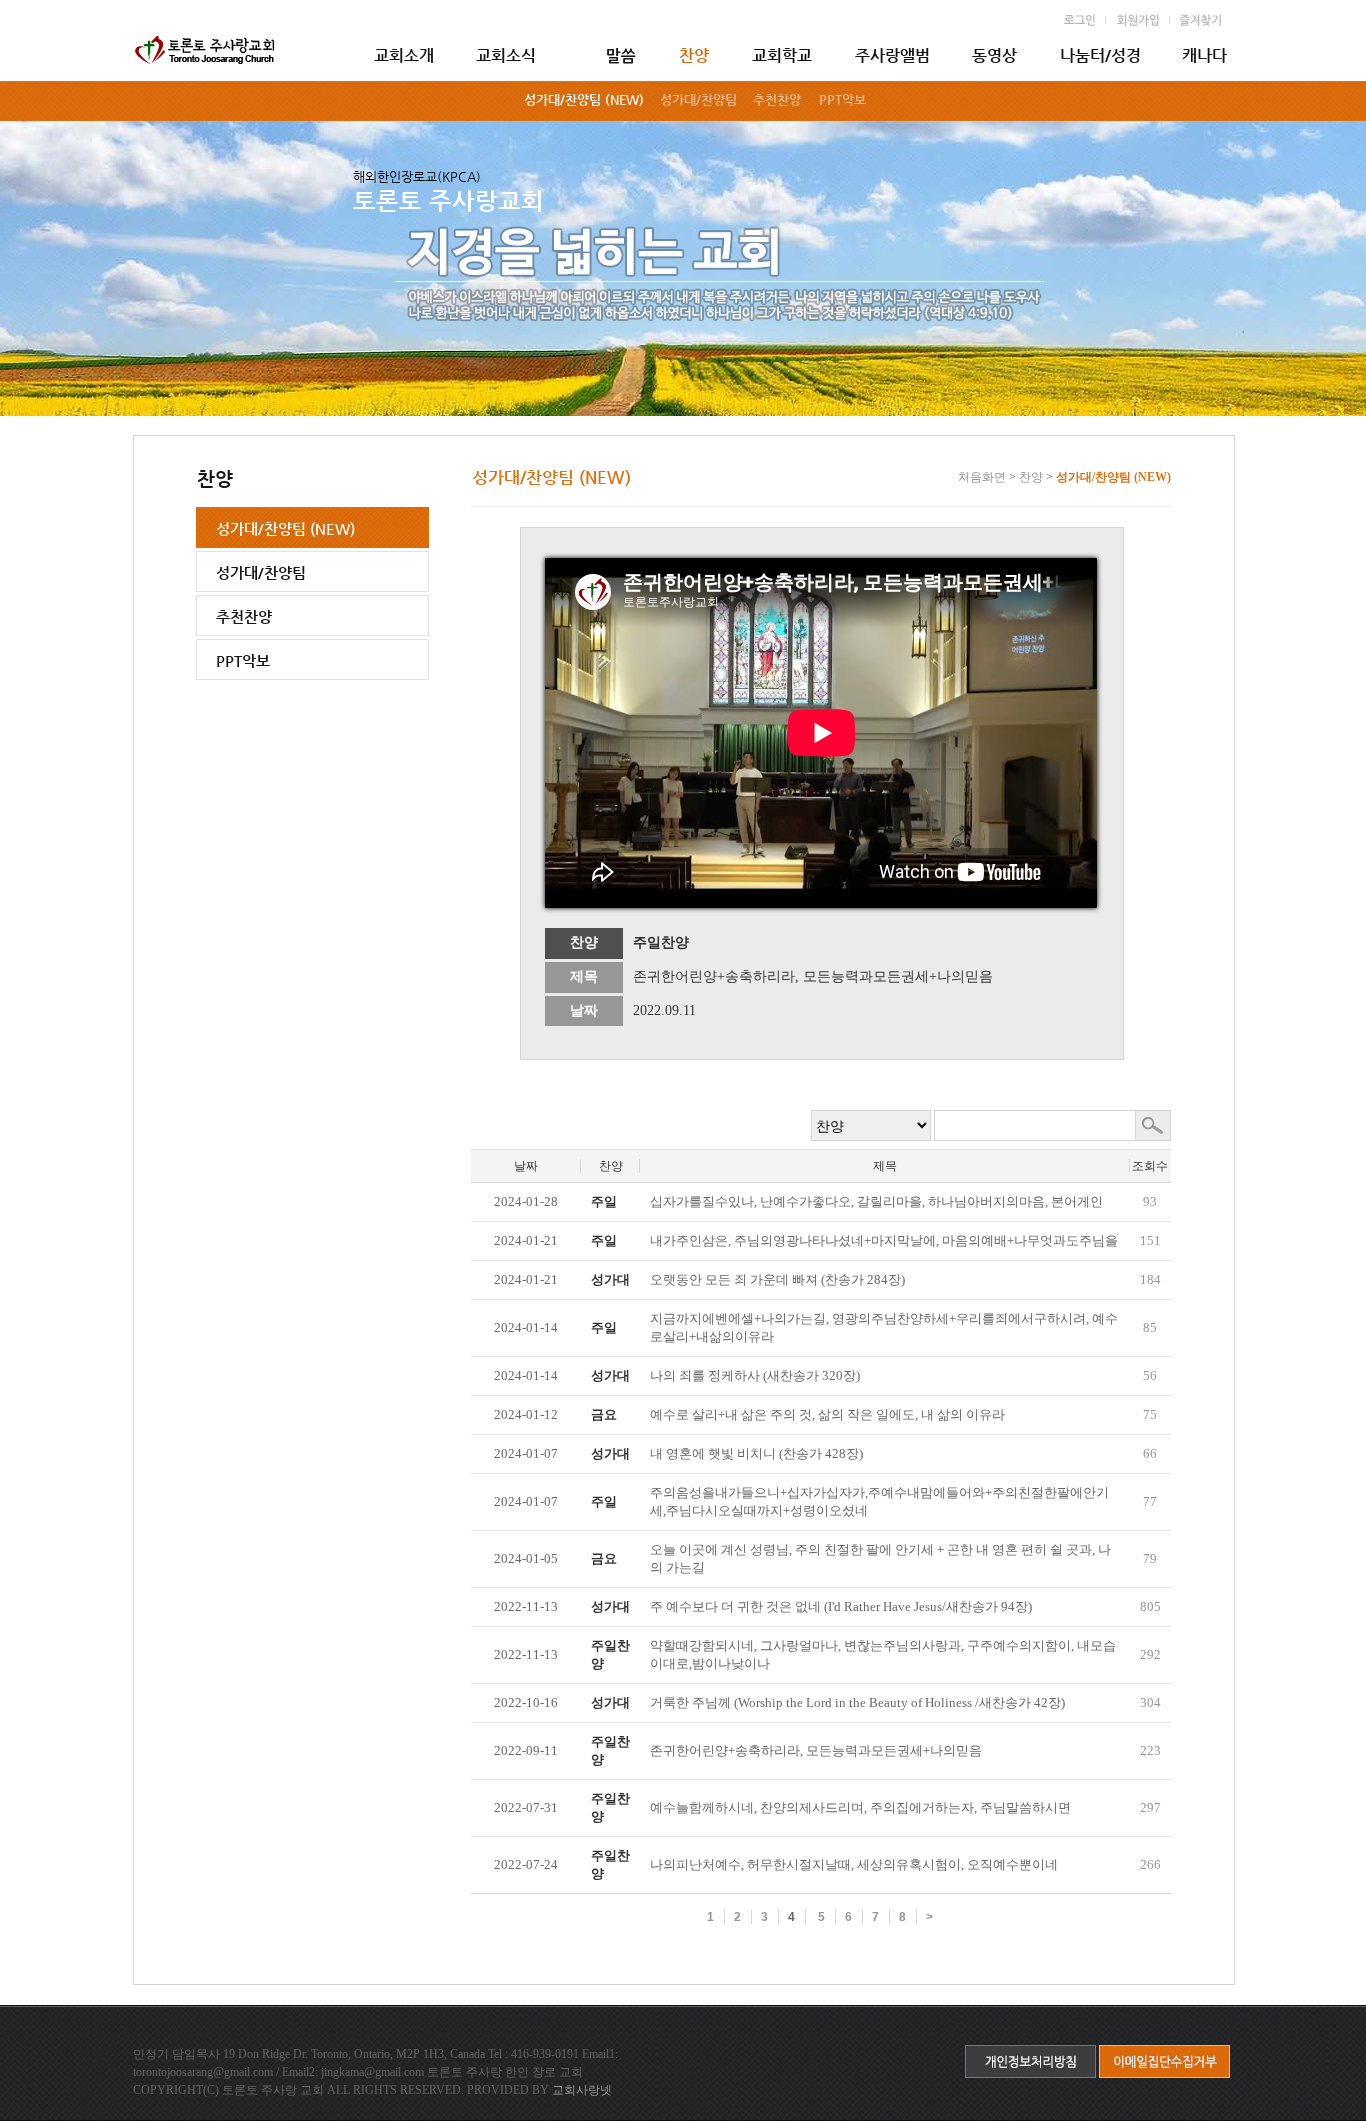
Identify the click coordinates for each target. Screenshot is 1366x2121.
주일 (604, 1201)
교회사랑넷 (582, 2090)
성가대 (610, 1279)
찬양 (1031, 477)
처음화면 (982, 477)
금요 (604, 1414)
